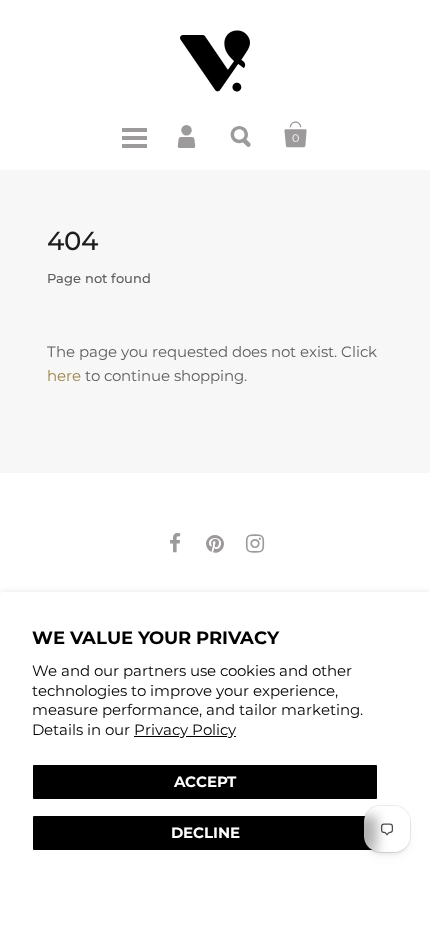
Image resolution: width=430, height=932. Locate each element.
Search (242, 135)
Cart (296, 135)
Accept (205, 781)
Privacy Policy (185, 729)
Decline (205, 832)
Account (188, 135)
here (64, 375)
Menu (134, 135)
